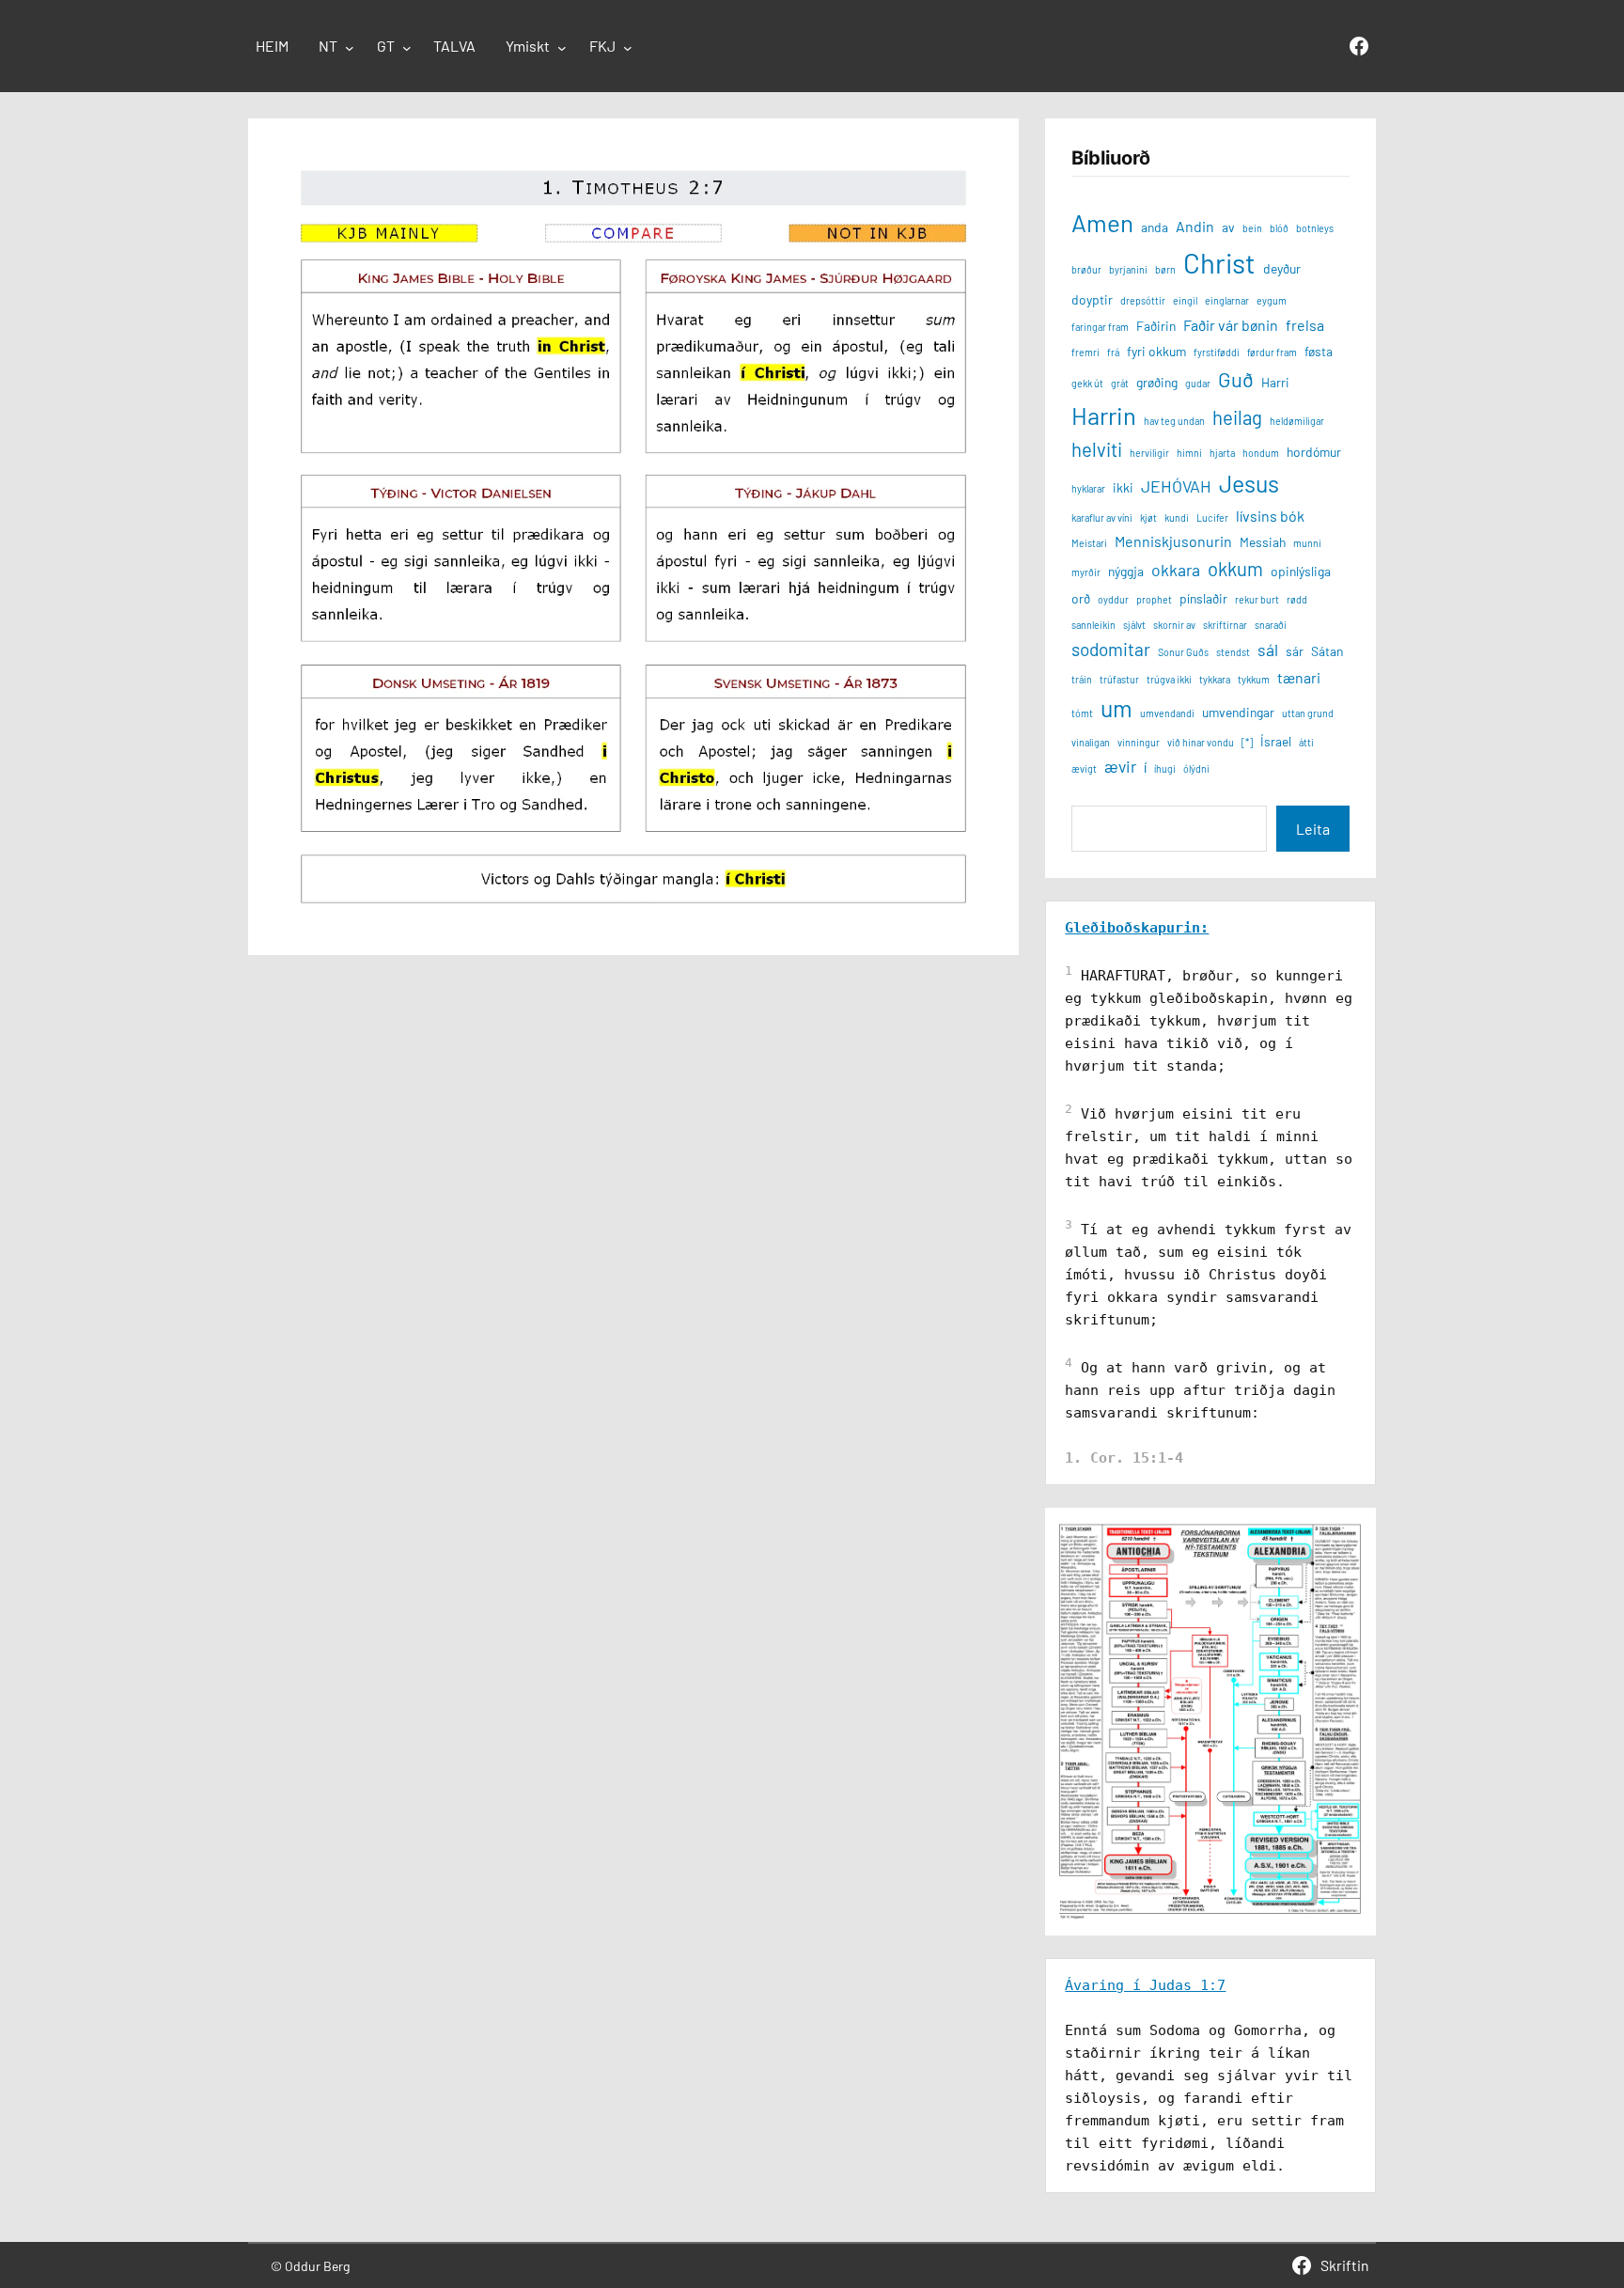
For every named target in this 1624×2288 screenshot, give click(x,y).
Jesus (1249, 483)
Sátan (1327, 651)
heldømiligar (1297, 421)
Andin (1195, 226)
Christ (1219, 263)
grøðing (1157, 382)
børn (1165, 269)
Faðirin (1156, 326)
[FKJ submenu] (628, 48)
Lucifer (1212, 517)
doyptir (1092, 299)
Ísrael (1276, 741)
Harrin (1104, 415)
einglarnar (1227, 300)
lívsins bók (1270, 516)
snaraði (1271, 625)
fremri (1085, 352)
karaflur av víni (1102, 517)
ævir (1120, 766)
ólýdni (1196, 768)
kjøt (1148, 517)
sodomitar (1111, 649)
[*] (1247, 742)
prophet (1154, 599)
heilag (1237, 417)
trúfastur (1119, 679)
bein (1252, 228)
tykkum (1254, 679)
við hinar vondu (1201, 742)
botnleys (1315, 228)
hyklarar (1088, 488)
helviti (1097, 449)
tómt (1082, 713)
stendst (1233, 652)
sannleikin (1093, 625)
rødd (1297, 599)
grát (1120, 383)
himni (1189, 453)
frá (1113, 352)
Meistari (1089, 543)
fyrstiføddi (1217, 352)
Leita (1313, 829)
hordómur (1314, 452)
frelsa (1305, 325)
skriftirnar (1225, 625)
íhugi (1165, 768)
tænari (1299, 677)
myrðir (1086, 572)
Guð (1236, 379)
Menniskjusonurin (1173, 541)
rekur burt (1257, 599)
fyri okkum (1156, 351)
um (1116, 708)
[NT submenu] (350, 48)
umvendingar (1238, 712)
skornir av (1174, 625)
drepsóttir (1143, 300)
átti (1306, 742)
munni (1307, 543)
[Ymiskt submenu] (562, 48)
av (1228, 227)
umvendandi (1167, 713)
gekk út (1087, 383)
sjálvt (1134, 625)
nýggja (1126, 571)
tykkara (1215, 679)
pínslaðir (1203, 598)
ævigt (1084, 768)
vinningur (1139, 742)
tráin (1082, 679)
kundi (1177, 517)
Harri (1275, 382)
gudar (1198, 383)
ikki (1123, 487)
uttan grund (1308, 713)
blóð (1279, 228)
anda (1155, 227)
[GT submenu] (407, 48)
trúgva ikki (1169, 679)
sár (1295, 651)
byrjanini (1128, 269)
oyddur (1113, 599)
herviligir (1149, 453)
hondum (1261, 453)
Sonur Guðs (1183, 652)
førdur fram (1272, 352)
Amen (1102, 222)
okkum (1235, 569)
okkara (1176, 570)
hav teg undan (1174, 421)
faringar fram (1100, 327)
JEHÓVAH (1176, 486)
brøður (1086, 269)
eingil (1185, 300)
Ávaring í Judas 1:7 (1145, 1985)
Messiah (1263, 542)
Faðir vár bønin (1231, 325)
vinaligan (1091, 742)
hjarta (1222, 453)
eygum (1272, 300)
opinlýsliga (1301, 571)
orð (1081, 598)
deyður (1282, 268)
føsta (1319, 351)
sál (1268, 650)
